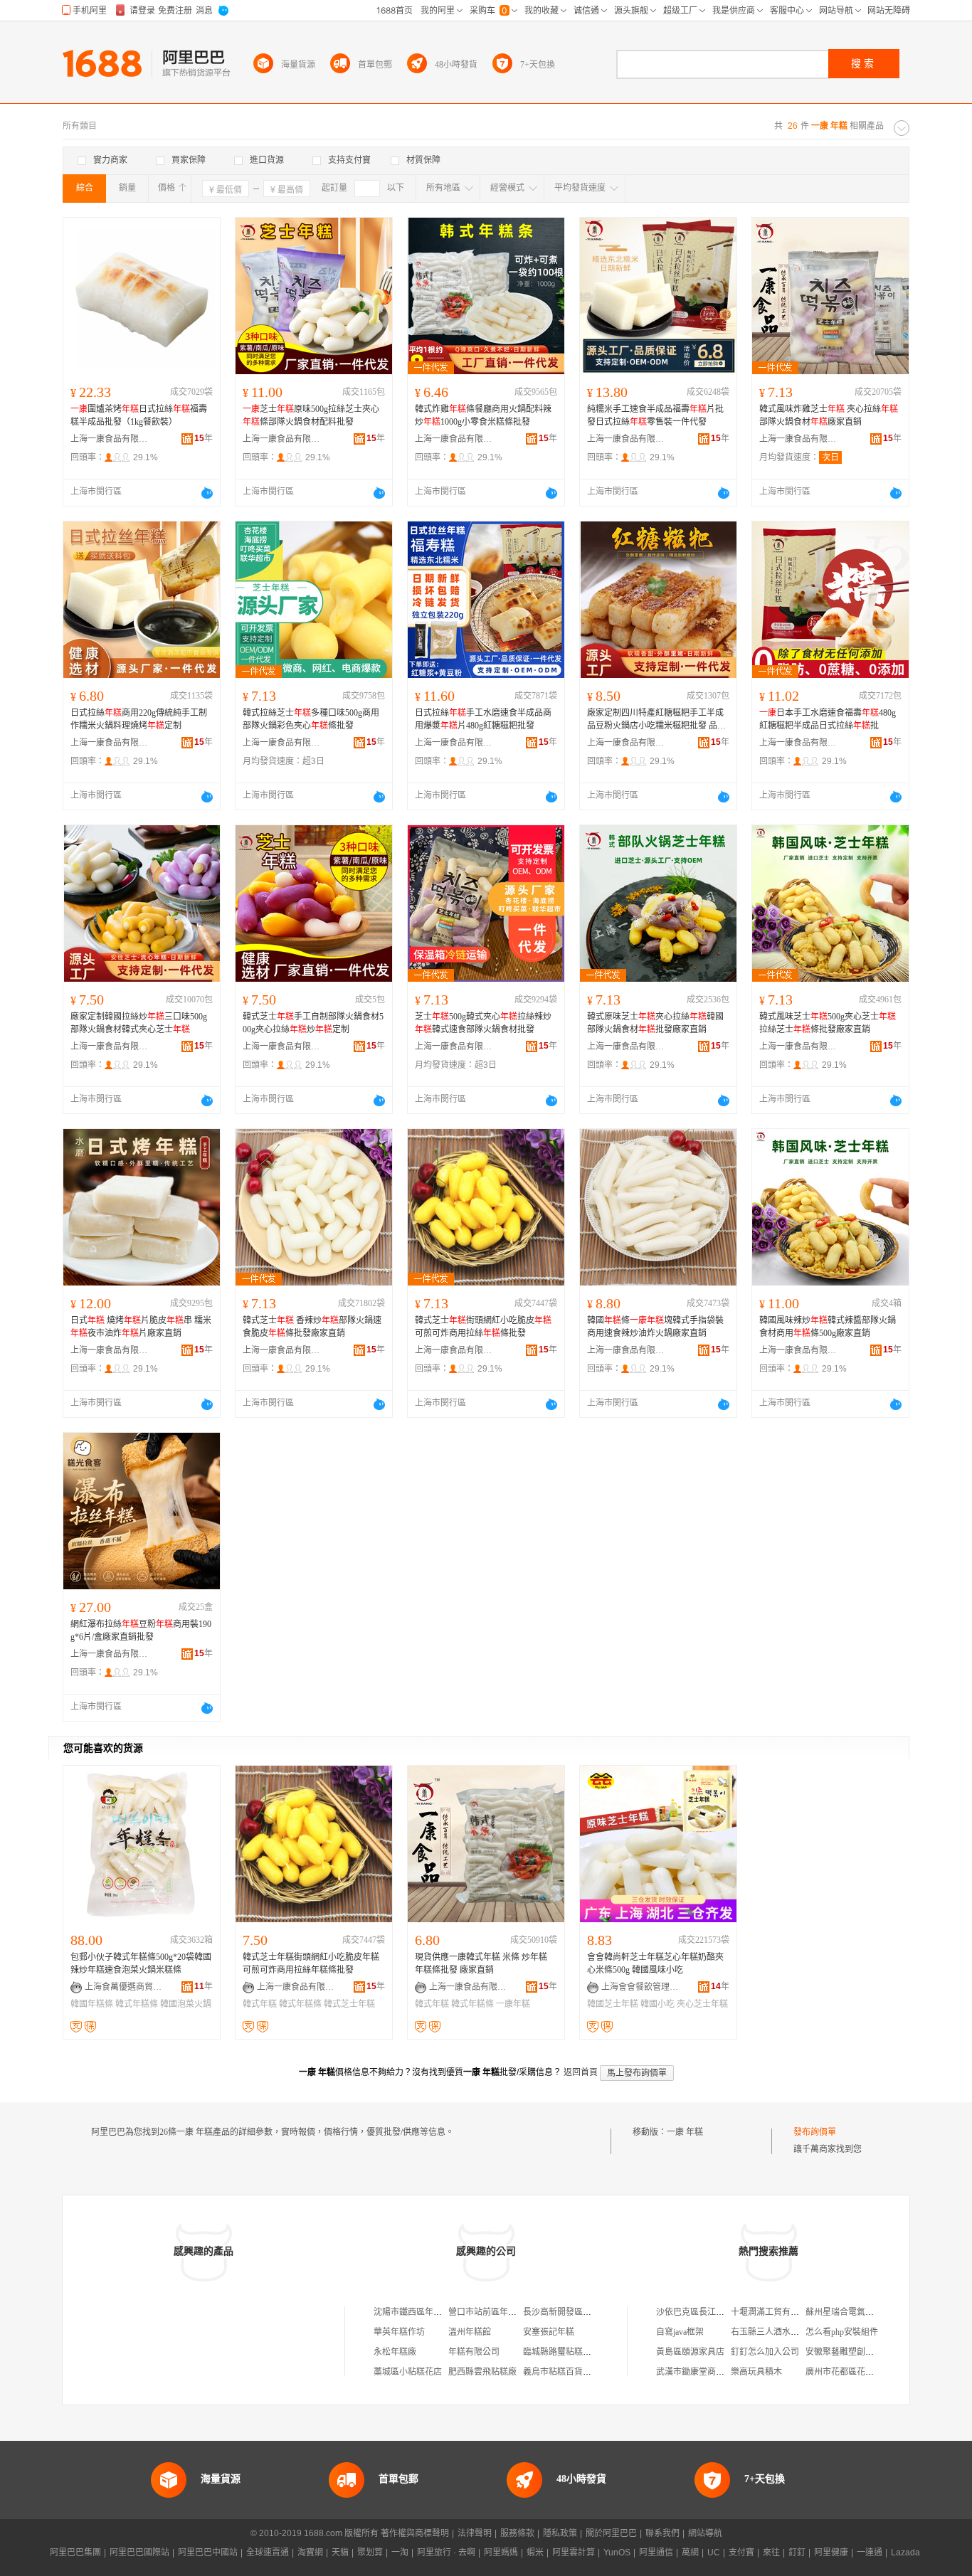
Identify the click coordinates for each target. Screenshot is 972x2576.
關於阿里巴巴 (611, 2533)
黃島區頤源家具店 (690, 2352)
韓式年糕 (260, 2004)
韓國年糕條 (92, 2004)
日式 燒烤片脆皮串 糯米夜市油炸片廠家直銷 (141, 1327)
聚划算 (370, 2553)
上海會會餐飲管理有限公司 (640, 1987)
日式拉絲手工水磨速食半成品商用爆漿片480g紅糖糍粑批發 (483, 719)
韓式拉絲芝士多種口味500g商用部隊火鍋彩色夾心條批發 (311, 719)
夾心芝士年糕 (702, 2004)
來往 (771, 2553)
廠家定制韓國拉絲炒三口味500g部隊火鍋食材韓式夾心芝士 (139, 1023)
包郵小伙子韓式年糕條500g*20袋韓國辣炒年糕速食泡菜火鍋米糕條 (141, 1963)
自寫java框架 (680, 2332)
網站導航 (705, 2533)
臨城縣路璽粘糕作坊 (561, 2352)
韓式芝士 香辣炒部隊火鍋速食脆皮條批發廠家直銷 (312, 1327)
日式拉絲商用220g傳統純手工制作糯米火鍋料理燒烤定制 (139, 719)
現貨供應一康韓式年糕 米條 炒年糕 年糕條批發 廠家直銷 (481, 1963)
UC (714, 2553)
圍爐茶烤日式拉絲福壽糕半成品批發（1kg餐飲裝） (139, 415)
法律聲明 (475, 2533)
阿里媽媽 (501, 2553)
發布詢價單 (815, 2132)
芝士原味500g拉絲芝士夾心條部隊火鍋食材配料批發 (311, 415)
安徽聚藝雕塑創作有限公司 (857, 2352)
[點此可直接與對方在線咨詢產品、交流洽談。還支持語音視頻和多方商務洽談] (207, 493)
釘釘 (797, 2553)
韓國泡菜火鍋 (186, 2004)
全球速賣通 (268, 2553)
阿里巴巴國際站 (139, 2553)
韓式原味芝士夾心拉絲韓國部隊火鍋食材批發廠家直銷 (655, 1023)
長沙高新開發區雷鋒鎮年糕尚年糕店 (591, 2312)
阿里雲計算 (574, 2553)
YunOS (617, 2553)
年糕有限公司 (474, 2352)
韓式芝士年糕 (349, 2004)
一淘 (400, 2553)
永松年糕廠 (395, 2352)
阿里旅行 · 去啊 (446, 2553)
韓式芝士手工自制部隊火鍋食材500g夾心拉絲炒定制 (313, 1023)
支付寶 (741, 2553)
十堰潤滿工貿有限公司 (773, 2312)
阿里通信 (656, 2553)
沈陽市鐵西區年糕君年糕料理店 (433, 2312)
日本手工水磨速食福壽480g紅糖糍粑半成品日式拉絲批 (828, 719)
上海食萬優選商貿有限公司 (124, 1987)
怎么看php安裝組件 (842, 2332)
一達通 (870, 2553)
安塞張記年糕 (549, 2332)
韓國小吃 (657, 2004)
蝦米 (535, 2553)
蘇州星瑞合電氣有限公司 (852, 2312)
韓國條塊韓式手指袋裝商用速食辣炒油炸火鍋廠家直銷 (655, 1327)
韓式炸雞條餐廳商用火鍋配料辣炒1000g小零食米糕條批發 (483, 415)
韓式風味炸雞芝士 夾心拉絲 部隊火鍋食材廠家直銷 (829, 415)
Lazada (905, 2553)
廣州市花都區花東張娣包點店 (861, 2372)
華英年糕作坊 (399, 2332)
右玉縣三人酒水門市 (769, 2332)
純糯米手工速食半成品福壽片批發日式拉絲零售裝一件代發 (655, 415)
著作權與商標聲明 (415, 2533)
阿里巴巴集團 (75, 2553)
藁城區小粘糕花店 (408, 2372)
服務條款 (517, 2533)
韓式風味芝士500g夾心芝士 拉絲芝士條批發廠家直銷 (828, 1023)
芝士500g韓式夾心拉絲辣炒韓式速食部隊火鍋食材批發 (483, 1023)
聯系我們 (662, 2533)
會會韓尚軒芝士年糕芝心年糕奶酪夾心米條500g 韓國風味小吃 (655, 1963)
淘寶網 (310, 2553)
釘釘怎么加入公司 (765, 2352)
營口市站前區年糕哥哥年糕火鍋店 (512, 2312)
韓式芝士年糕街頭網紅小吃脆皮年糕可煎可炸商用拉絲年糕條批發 (311, 1963)
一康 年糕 (685, 2132)
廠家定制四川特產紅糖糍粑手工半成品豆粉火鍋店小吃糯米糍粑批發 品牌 (656, 720)
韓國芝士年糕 (613, 2004)
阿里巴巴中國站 (208, 2553)
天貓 (340, 2553)
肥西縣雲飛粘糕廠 (482, 2372)
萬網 (690, 2553)
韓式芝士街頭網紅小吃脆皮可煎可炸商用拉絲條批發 (483, 1327)
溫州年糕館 (470, 2332)
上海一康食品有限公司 (110, 439)
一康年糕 (513, 2004)
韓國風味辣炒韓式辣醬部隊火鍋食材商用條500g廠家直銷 (828, 1327)
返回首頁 (581, 2072)
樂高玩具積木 (756, 2372)
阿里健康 (831, 2553)
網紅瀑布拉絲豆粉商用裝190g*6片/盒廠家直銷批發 (141, 1631)
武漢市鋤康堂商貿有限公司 (707, 2372)
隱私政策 (560, 2533)
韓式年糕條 (137, 2004)
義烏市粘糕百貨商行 (561, 2372)
